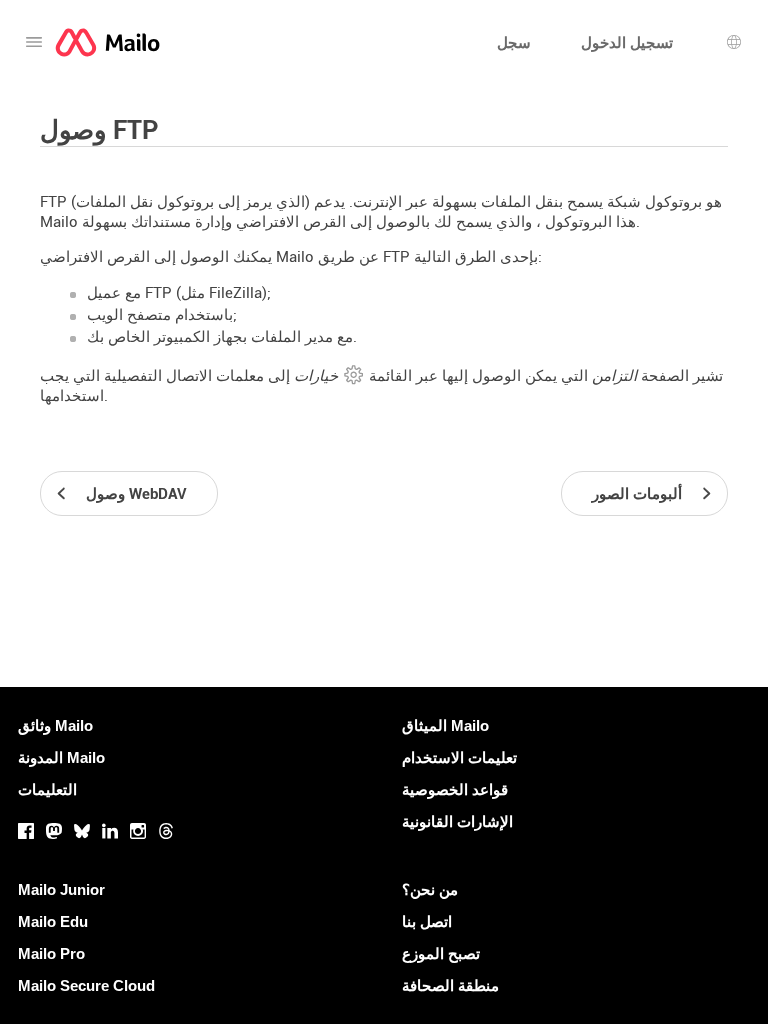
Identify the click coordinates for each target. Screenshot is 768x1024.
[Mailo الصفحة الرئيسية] (107, 42)
